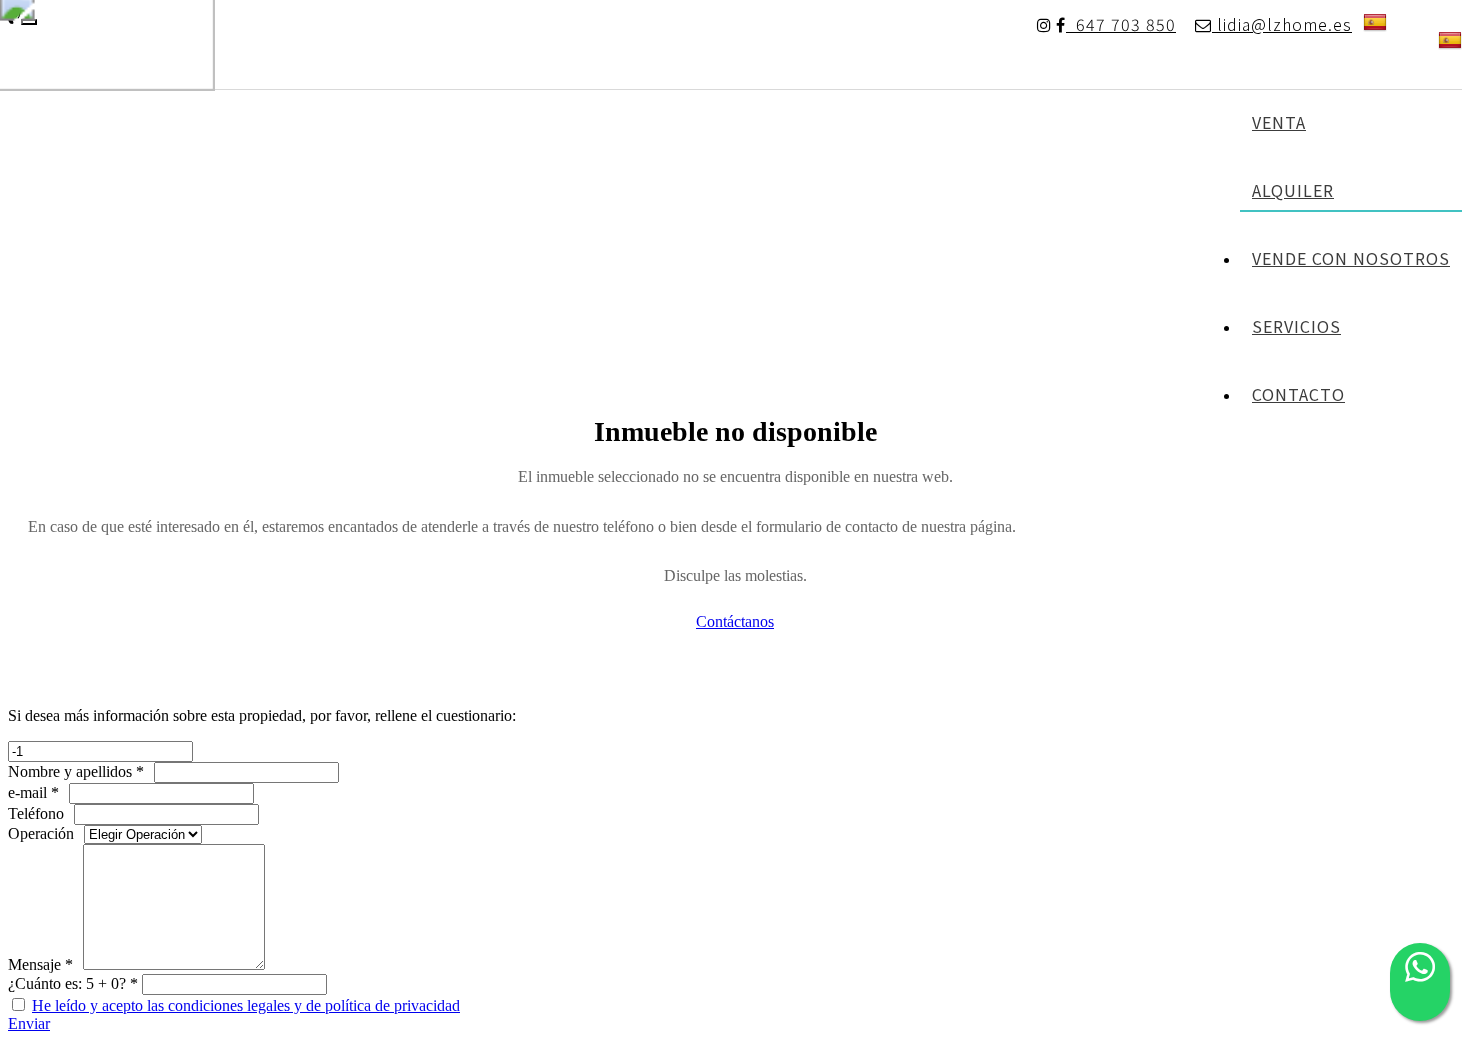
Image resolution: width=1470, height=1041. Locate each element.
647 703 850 (1121, 24)
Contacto (1298, 394)
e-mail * (33, 792)
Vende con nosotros (1351, 258)
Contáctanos (735, 621)
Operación (41, 833)
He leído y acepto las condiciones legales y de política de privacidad (246, 1005)
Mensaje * (40, 964)
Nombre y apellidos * (76, 771)
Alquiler (1293, 190)
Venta (1279, 122)
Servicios (1296, 326)
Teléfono (36, 813)
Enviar (29, 1023)
